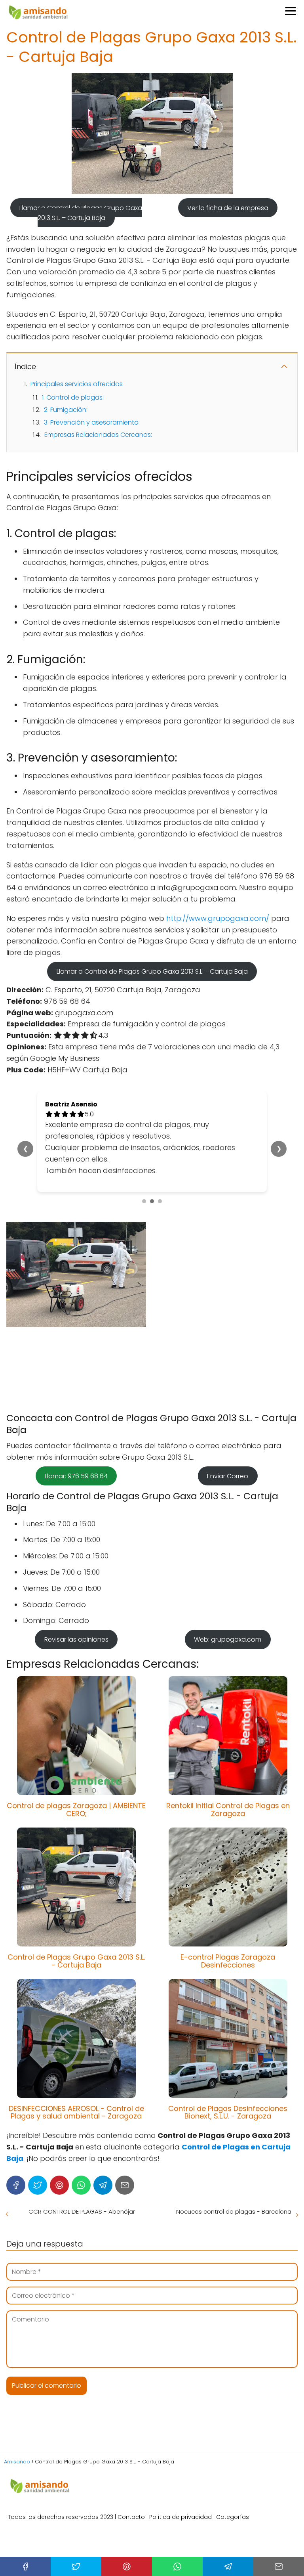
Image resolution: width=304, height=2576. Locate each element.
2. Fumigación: (66, 410)
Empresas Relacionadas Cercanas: (98, 435)
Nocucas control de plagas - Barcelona (234, 2165)
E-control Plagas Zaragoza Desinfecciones (228, 1915)
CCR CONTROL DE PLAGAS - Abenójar (82, 2165)
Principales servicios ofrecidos (77, 384)
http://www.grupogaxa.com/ (218, 918)
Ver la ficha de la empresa (228, 208)
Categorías (233, 2471)
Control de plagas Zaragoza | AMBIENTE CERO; (76, 1764)
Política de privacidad (180, 2471)
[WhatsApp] (81, 2139)
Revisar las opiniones (76, 1594)
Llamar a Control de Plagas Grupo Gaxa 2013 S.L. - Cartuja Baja (152, 971)
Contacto (131, 2471)
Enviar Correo (228, 1431)
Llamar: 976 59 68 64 (76, 1431)
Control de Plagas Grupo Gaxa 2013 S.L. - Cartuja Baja (76, 1915)
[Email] (125, 2139)
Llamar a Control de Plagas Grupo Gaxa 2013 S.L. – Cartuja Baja (81, 213)
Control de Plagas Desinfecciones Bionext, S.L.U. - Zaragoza (228, 2066)
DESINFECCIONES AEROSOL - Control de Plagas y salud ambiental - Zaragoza (76, 2066)
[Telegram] (103, 2139)
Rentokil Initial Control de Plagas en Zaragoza (228, 1764)
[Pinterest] (59, 2139)
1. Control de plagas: (73, 397)
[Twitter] (38, 2139)
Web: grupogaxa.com (228, 1594)
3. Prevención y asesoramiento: (92, 422)
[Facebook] (16, 2139)
